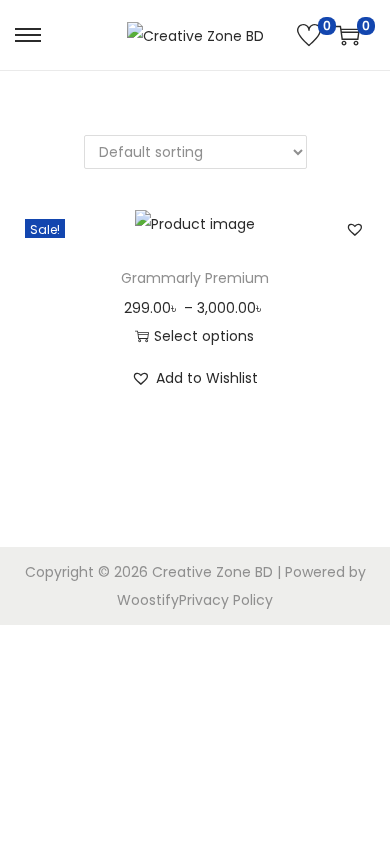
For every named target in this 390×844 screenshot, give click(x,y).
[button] (355, 229)
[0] (309, 35)
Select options (204, 336)
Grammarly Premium (195, 278)
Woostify (148, 600)
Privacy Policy (226, 600)
